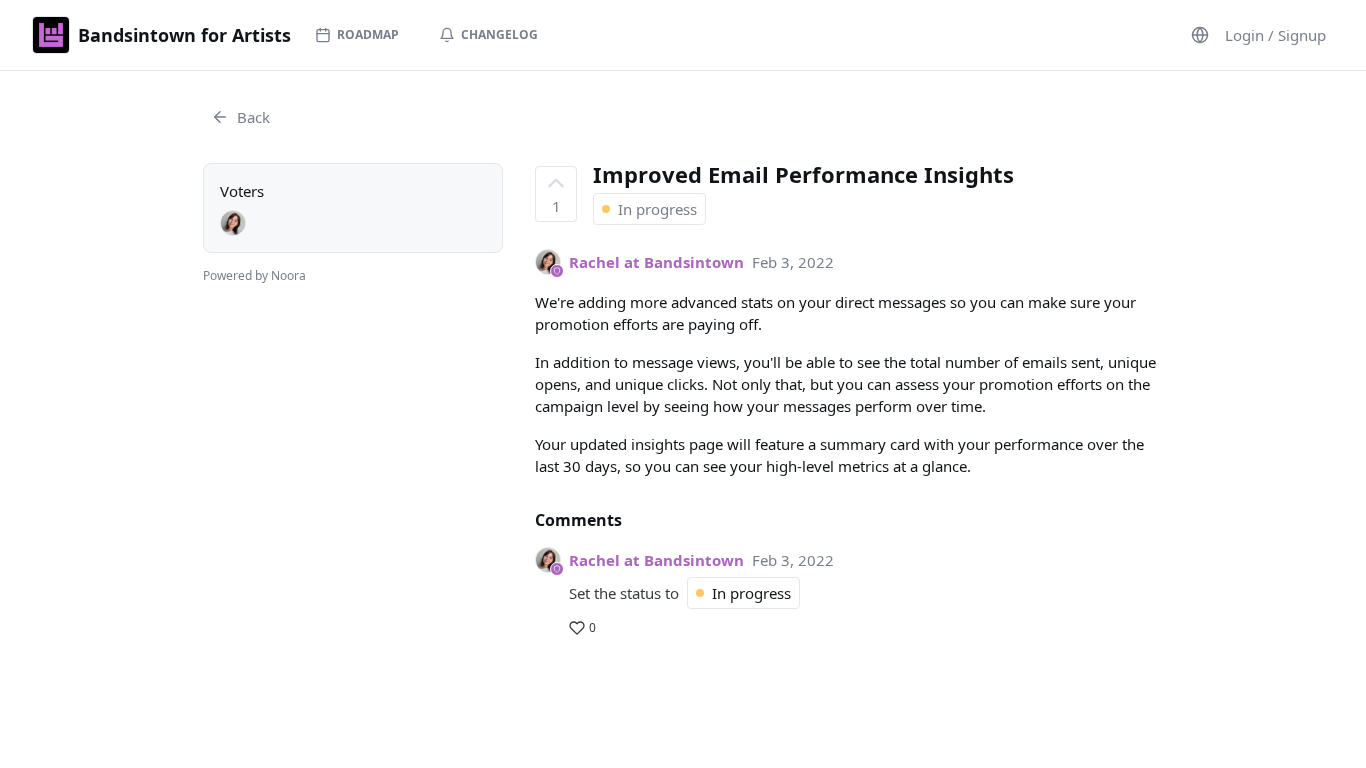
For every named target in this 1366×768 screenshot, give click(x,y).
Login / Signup (1275, 35)
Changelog (499, 34)
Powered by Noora (254, 275)
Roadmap (368, 34)
